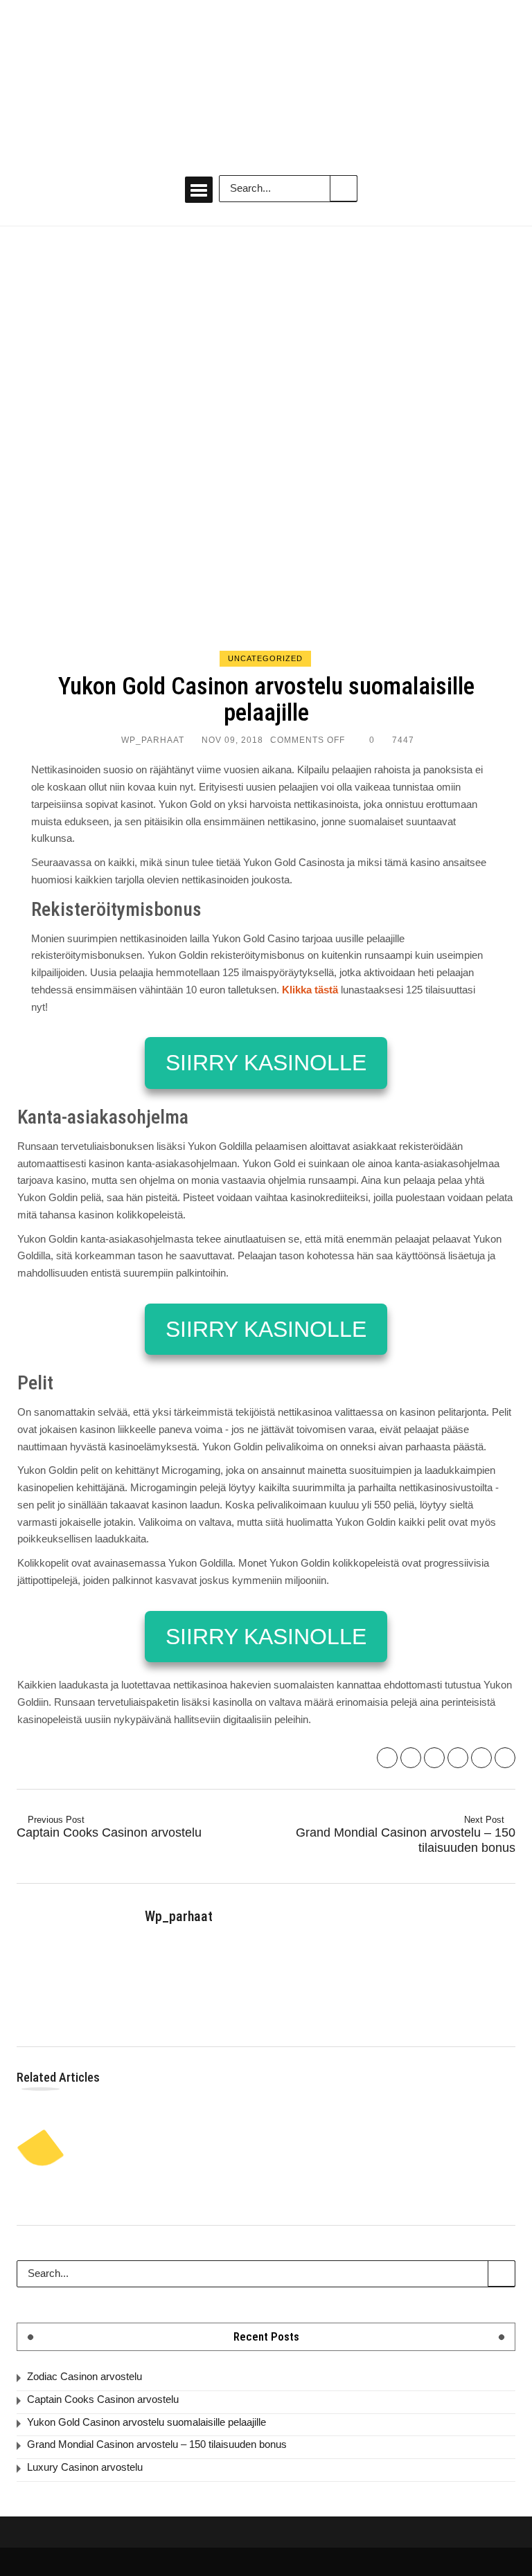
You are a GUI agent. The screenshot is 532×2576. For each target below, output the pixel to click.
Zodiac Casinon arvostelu (85, 2376)
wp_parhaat (153, 740)
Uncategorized (265, 658)
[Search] (344, 188)
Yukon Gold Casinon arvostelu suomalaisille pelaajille (147, 2422)
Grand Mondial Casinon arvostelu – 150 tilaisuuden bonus (406, 1834)
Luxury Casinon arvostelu (85, 2467)
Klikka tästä (310, 990)
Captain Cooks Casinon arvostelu (109, 1827)
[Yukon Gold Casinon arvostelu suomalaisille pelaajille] (266, 447)
